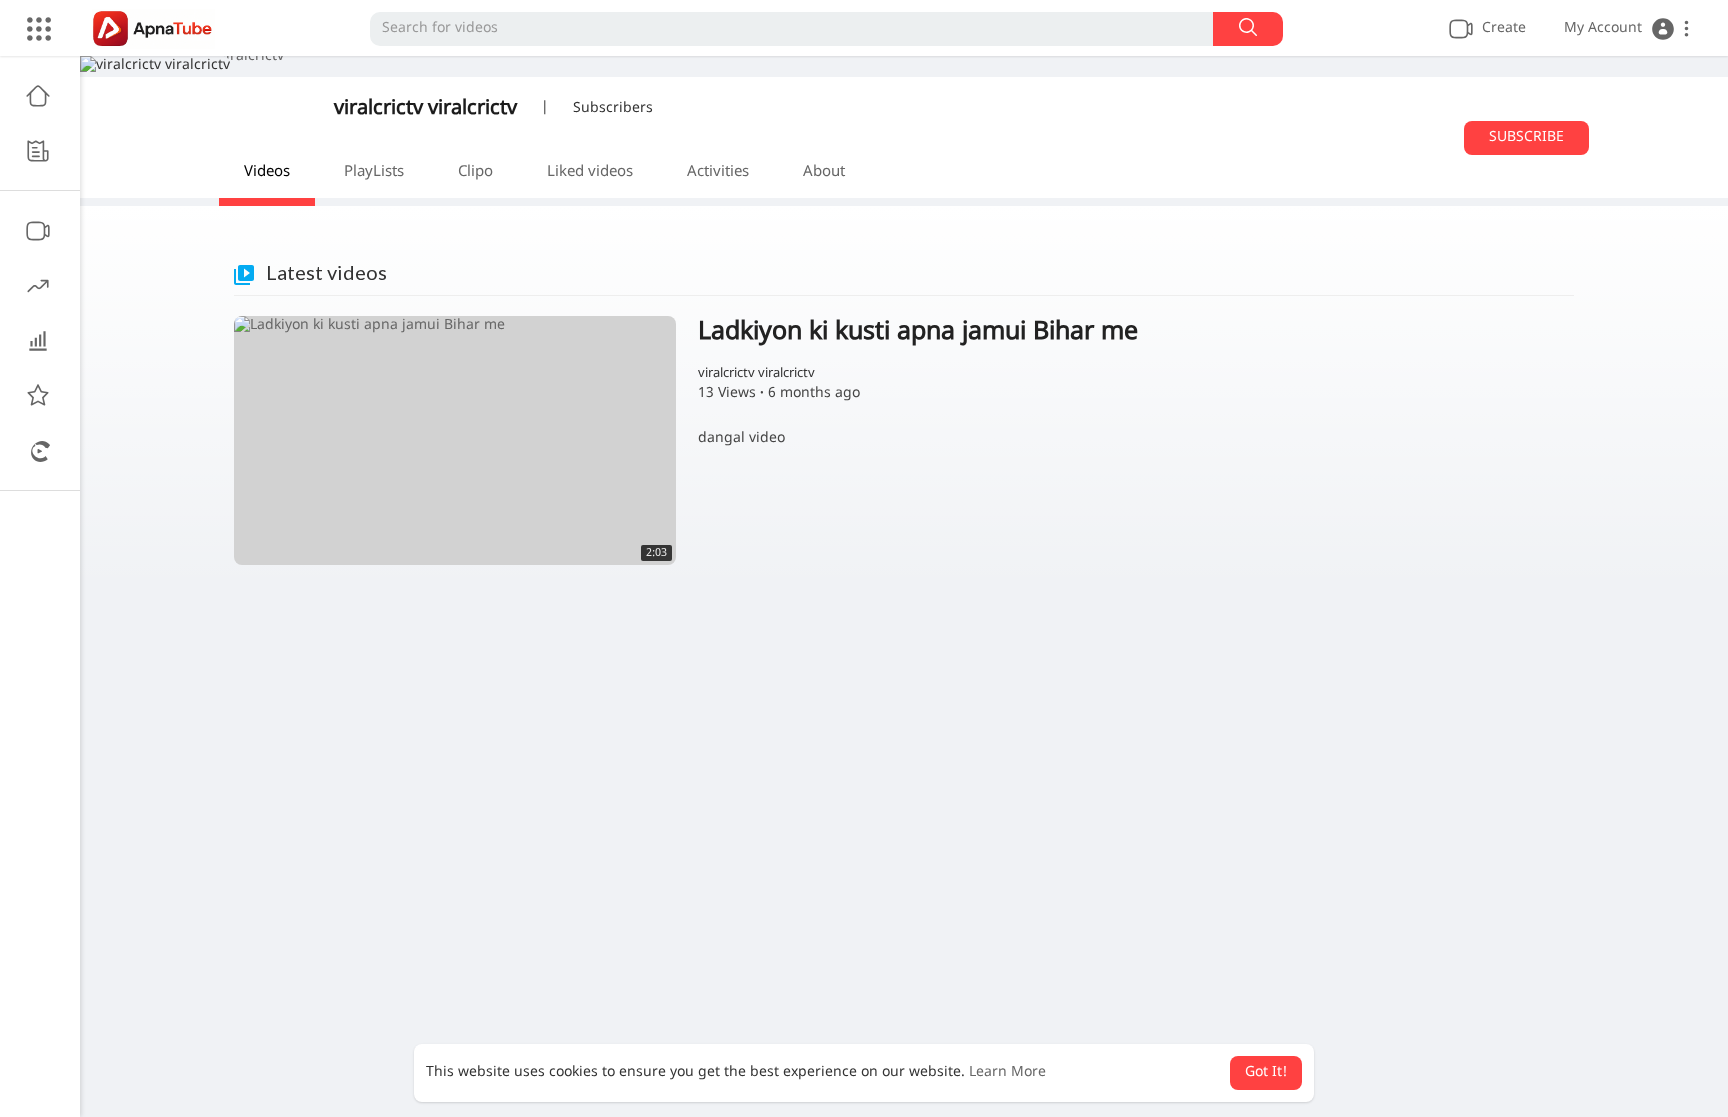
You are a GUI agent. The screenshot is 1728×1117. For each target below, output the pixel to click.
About (824, 172)
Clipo (475, 172)
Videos (267, 172)
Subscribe (1526, 137)
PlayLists (374, 172)
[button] (1626, 29)
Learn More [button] (1007, 1072)
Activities (718, 172)
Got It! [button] (1266, 1072)
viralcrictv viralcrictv (425, 109)
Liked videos (590, 172)
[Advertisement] (904, 750)
